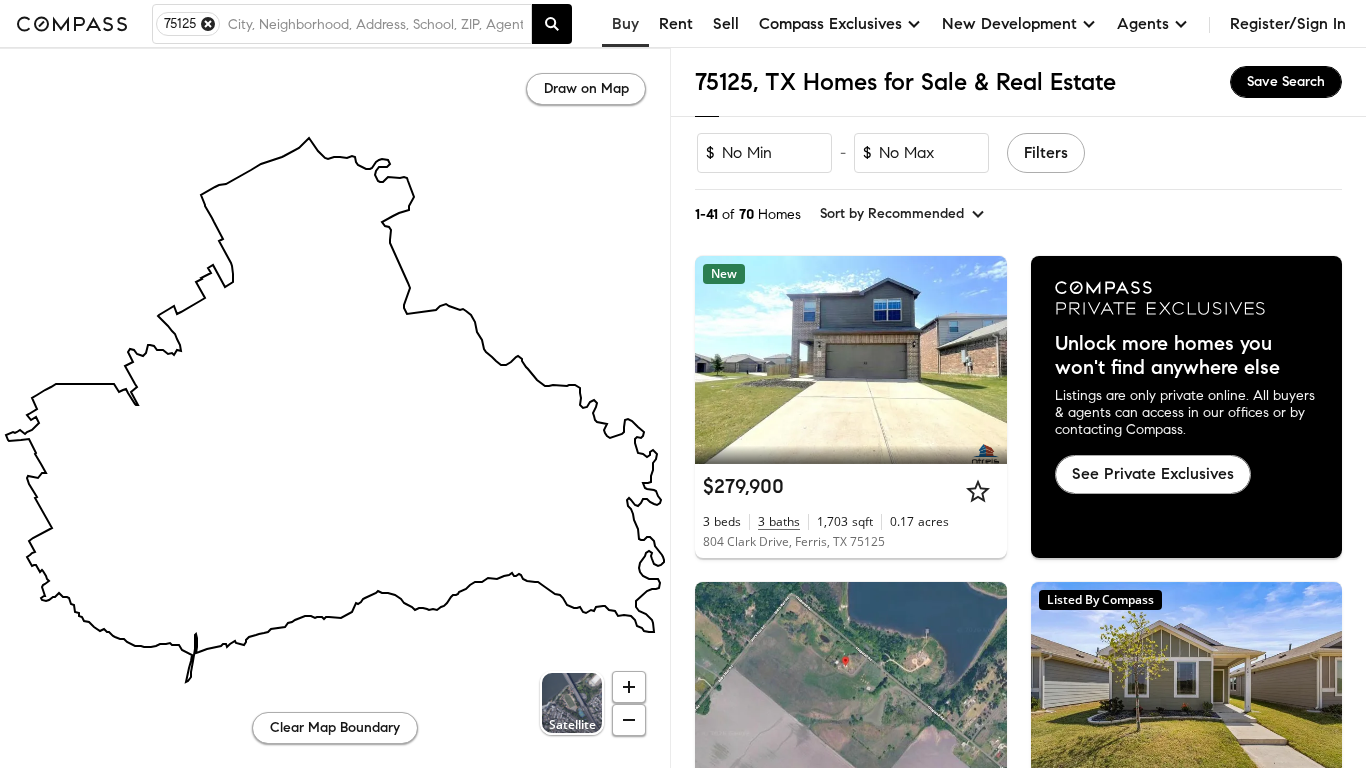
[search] (552, 24)
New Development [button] (1009, 23)
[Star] (978, 491)
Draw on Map (586, 88)
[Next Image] (983, 360)
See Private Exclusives (1153, 473)
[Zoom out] (629, 720)
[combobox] (375, 24)
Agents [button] (1143, 23)
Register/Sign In (1288, 23)
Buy (625, 23)
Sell (726, 23)
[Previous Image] (719, 360)
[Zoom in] (629, 687)
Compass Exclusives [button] (830, 23)
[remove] (208, 24)
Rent (676, 23)
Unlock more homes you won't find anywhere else (1167, 356)
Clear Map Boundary (335, 727)
